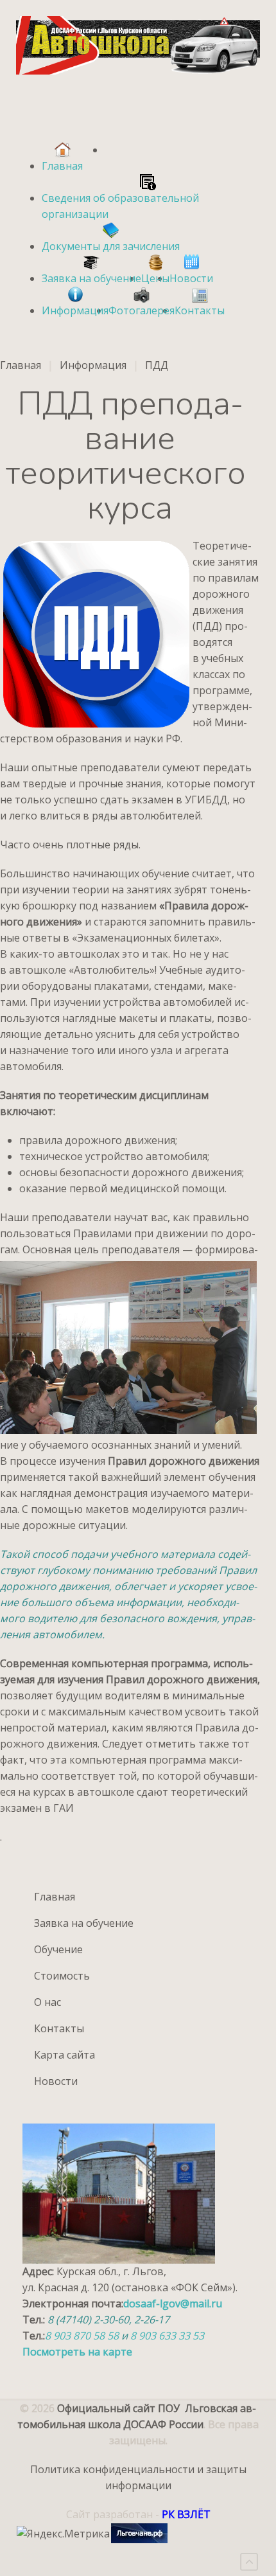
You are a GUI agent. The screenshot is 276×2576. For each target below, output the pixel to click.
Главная (21, 365)
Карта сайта (65, 2055)
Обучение (58, 1949)
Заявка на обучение (84, 1923)
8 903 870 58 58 (83, 2336)
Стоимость (62, 1976)
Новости (56, 2081)
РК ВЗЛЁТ (186, 2514)
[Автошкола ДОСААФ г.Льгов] (138, 45)
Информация (93, 365)
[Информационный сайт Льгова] (139, 2533)
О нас (47, 2002)
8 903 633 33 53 (167, 2336)
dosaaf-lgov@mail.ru (173, 2303)
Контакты (59, 2028)
